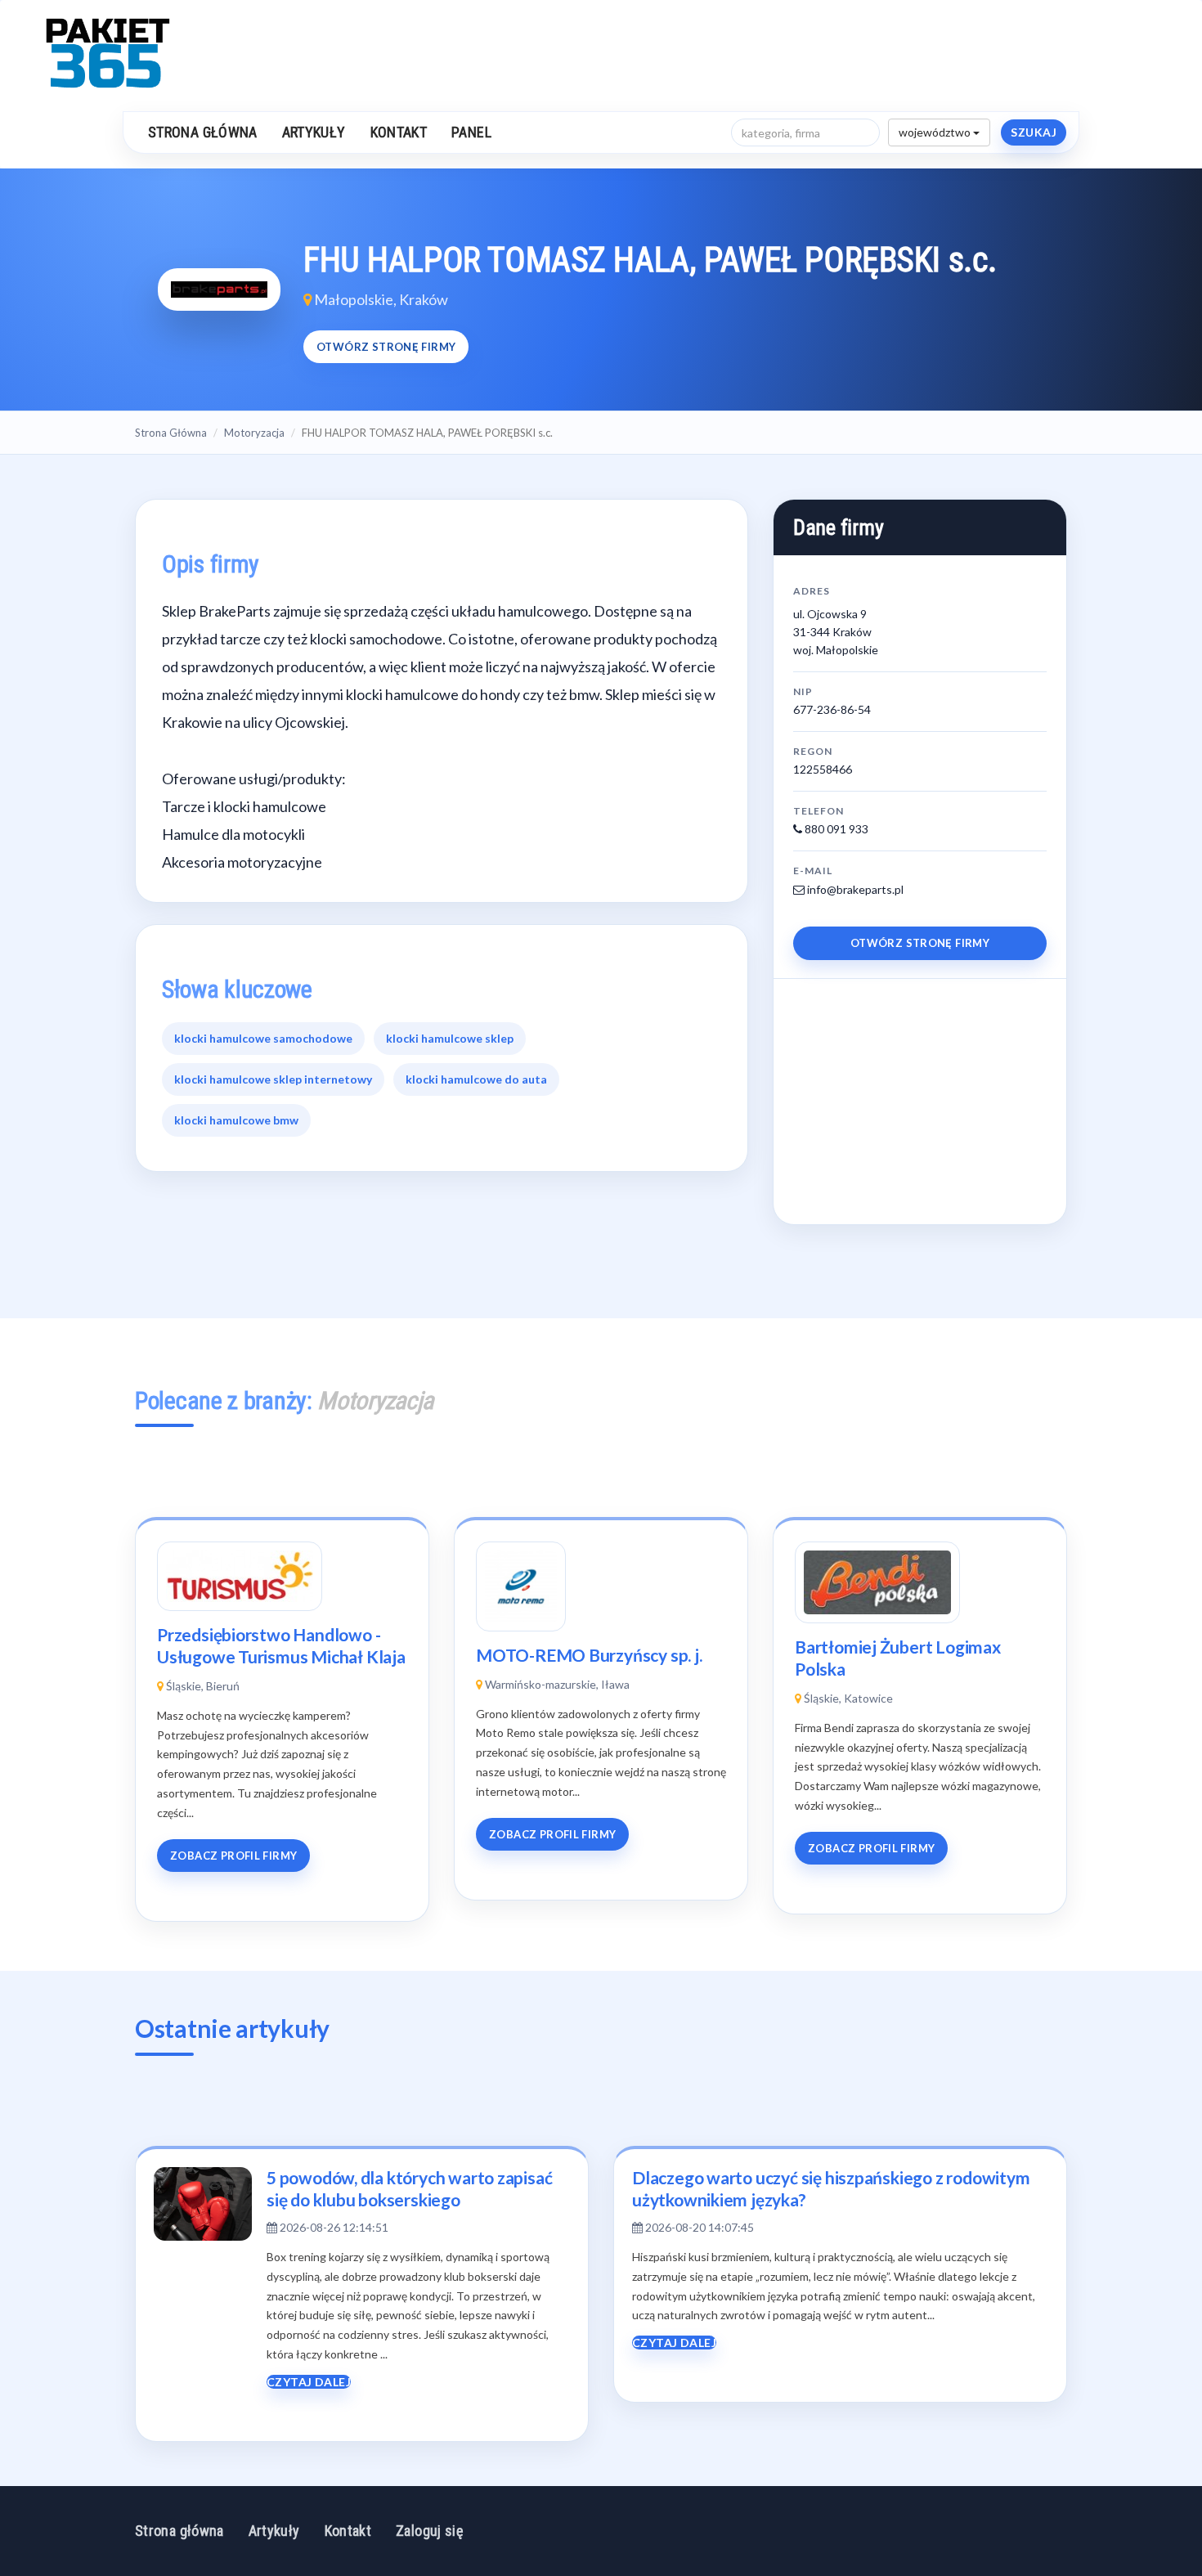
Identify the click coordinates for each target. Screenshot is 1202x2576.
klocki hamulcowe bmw (236, 1120)
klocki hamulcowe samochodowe (263, 1038)
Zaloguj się (429, 2531)
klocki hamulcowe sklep (450, 1038)
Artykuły (314, 132)
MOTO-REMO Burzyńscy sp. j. (589, 1655)
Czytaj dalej (309, 2382)
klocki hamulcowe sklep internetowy (273, 1079)
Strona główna (203, 132)
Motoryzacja (254, 433)
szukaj (1034, 132)
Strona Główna (171, 433)
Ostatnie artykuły (232, 2028)
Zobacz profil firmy (233, 1856)
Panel (471, 132)
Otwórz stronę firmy (386, 347)
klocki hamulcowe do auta (476, 1079)
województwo (936, 132)
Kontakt (399, 132)
